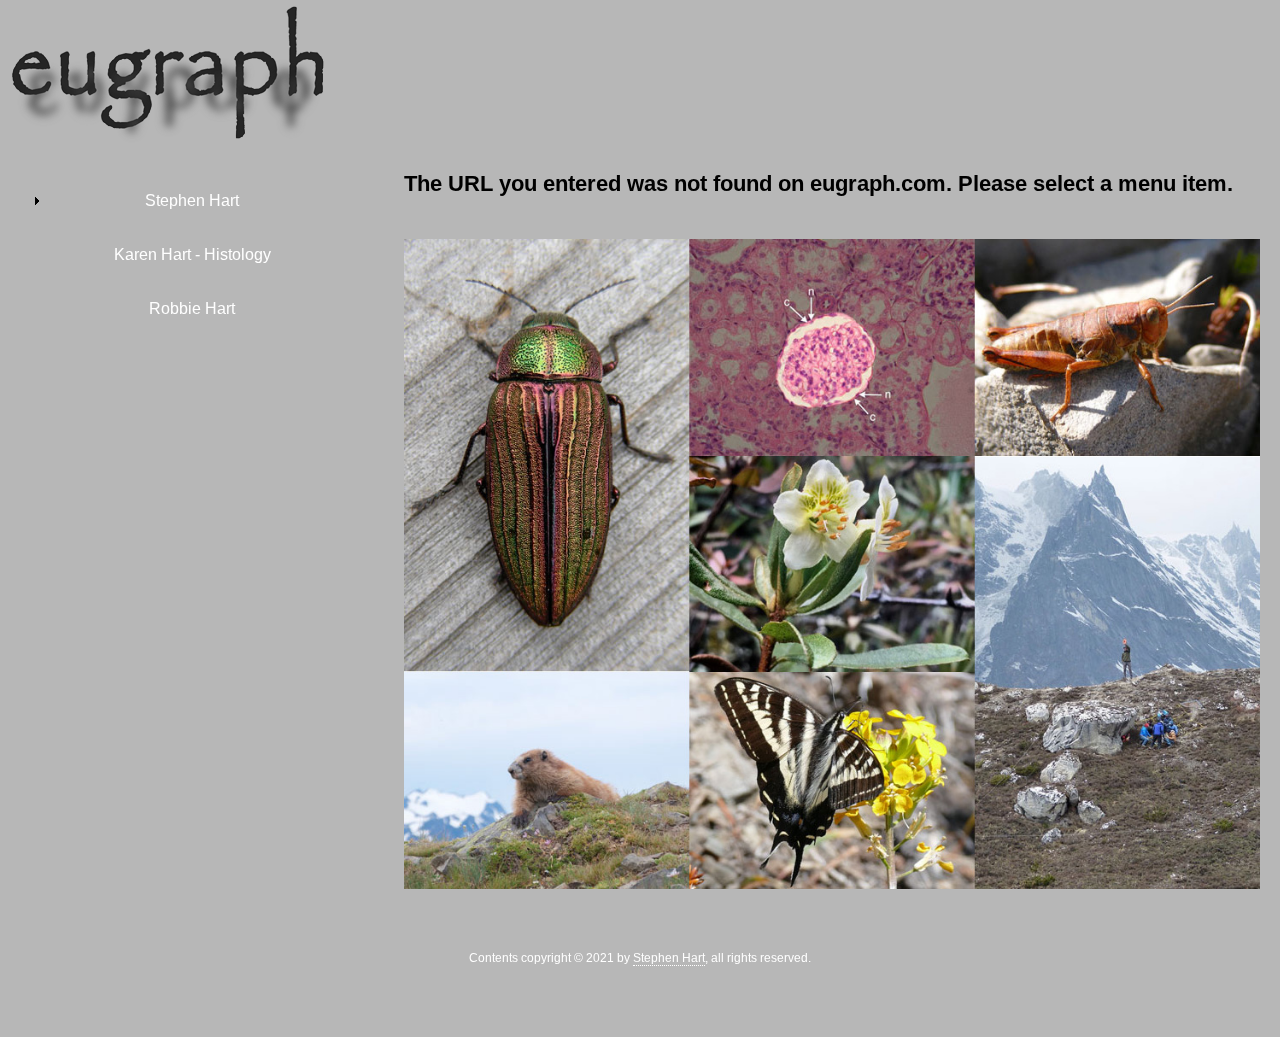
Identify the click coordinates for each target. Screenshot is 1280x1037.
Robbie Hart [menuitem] (192, 308)
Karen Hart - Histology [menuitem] (192, 254)
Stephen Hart (669, 958)
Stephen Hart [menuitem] (192, 200)
